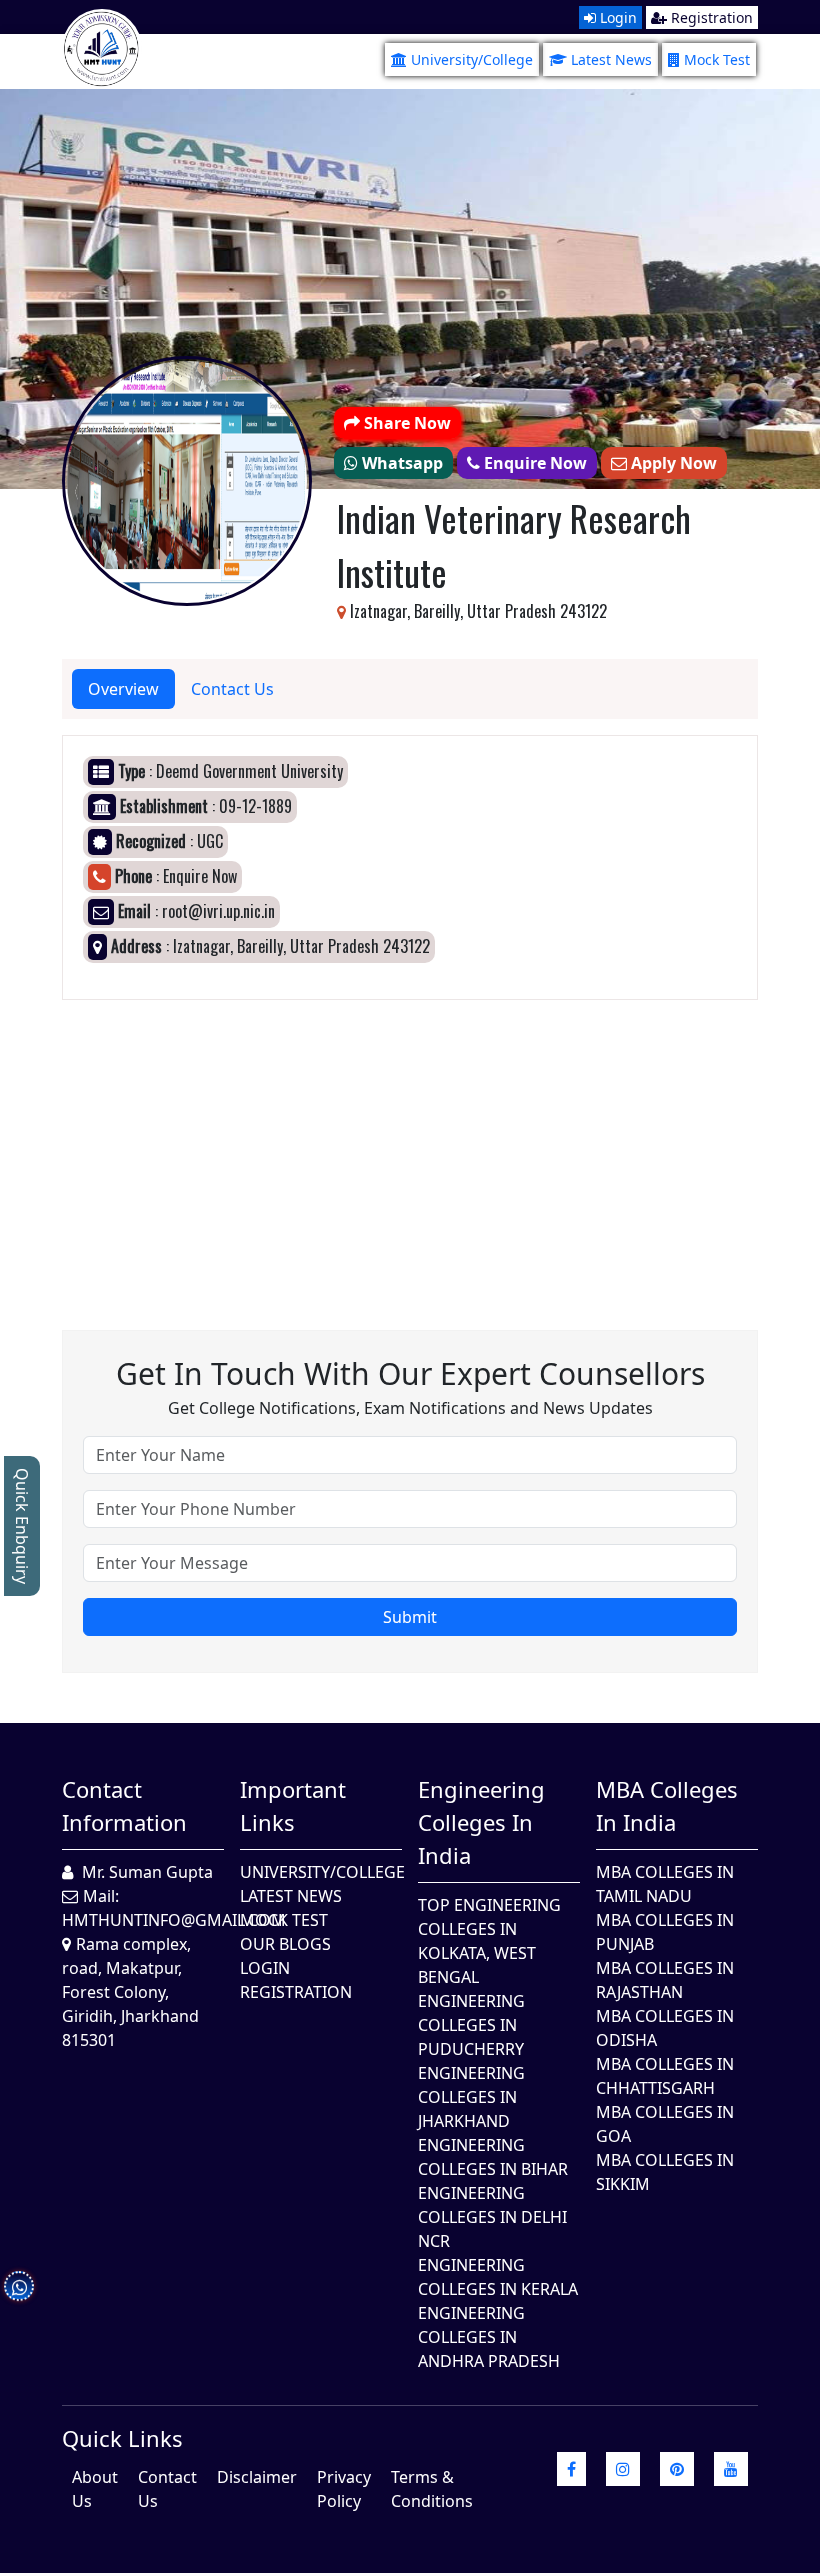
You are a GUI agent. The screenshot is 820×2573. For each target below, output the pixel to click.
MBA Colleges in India (667, 1805)
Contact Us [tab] (232, 689)
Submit (410, 1617)
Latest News (611, 59)
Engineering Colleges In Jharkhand (471, 2097)
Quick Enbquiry (22, 1526)
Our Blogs (285, 1944)
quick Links (122, 2438)
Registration (710, 17)
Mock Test (717, 59)
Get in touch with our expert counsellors (410, 1373)
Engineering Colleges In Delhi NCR (492, 2217)
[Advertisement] (410, 1140)
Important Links (293, 1805)
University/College (472, 59)
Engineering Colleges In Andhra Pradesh (489, 2337)
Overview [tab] (123, 689)
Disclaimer (257, 2477)
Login (616, 17)
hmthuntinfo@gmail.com (174, 1920)
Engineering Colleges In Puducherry (471, 2025)
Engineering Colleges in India (481, 1822)
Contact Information (124, 1805)
